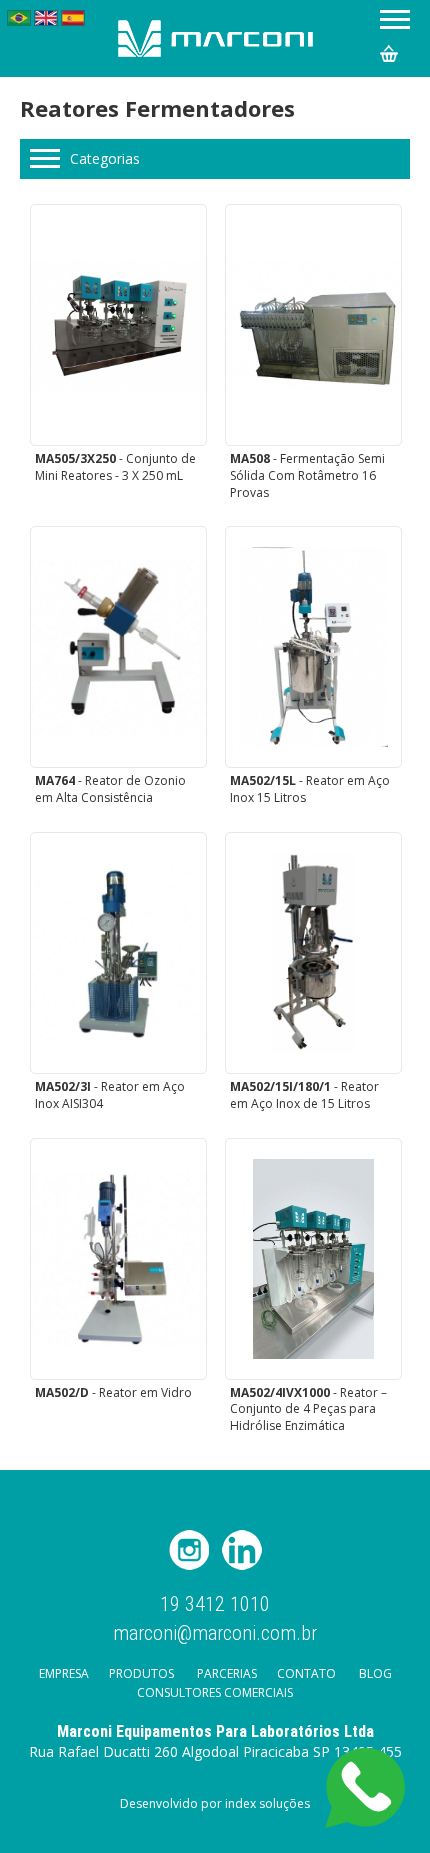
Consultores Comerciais (215, 1692)
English (46, 18)
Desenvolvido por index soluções (215, 1803)
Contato (306, 1673)
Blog (375, 1673)
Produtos (141, 1673)
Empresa (64, 1673)
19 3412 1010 (215, 1604)
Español (73, 18)
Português (19, 18)
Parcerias (227, 1673)
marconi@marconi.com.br (215, 1632)
